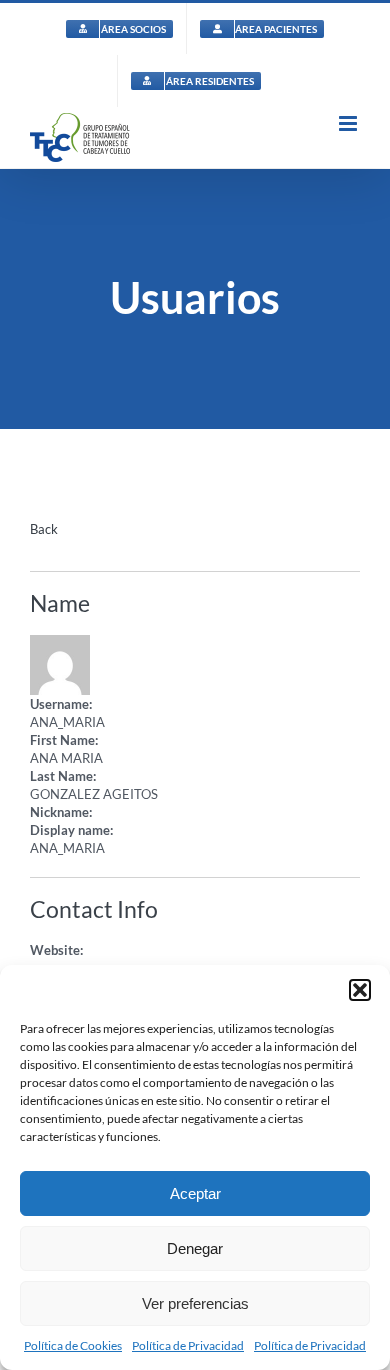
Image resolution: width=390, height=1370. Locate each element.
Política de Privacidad (188, 1345)
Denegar (195, 1248)
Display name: (71, 830)
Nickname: (61, 812)
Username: (61, 704)
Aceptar (195, 1193)
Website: (56, 950)
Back (44, 529)
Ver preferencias (195, 1303)
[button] (360, 990)
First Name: (64, 740)
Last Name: (63, 776)
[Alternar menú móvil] (349, 123)
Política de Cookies (73, 1345)
